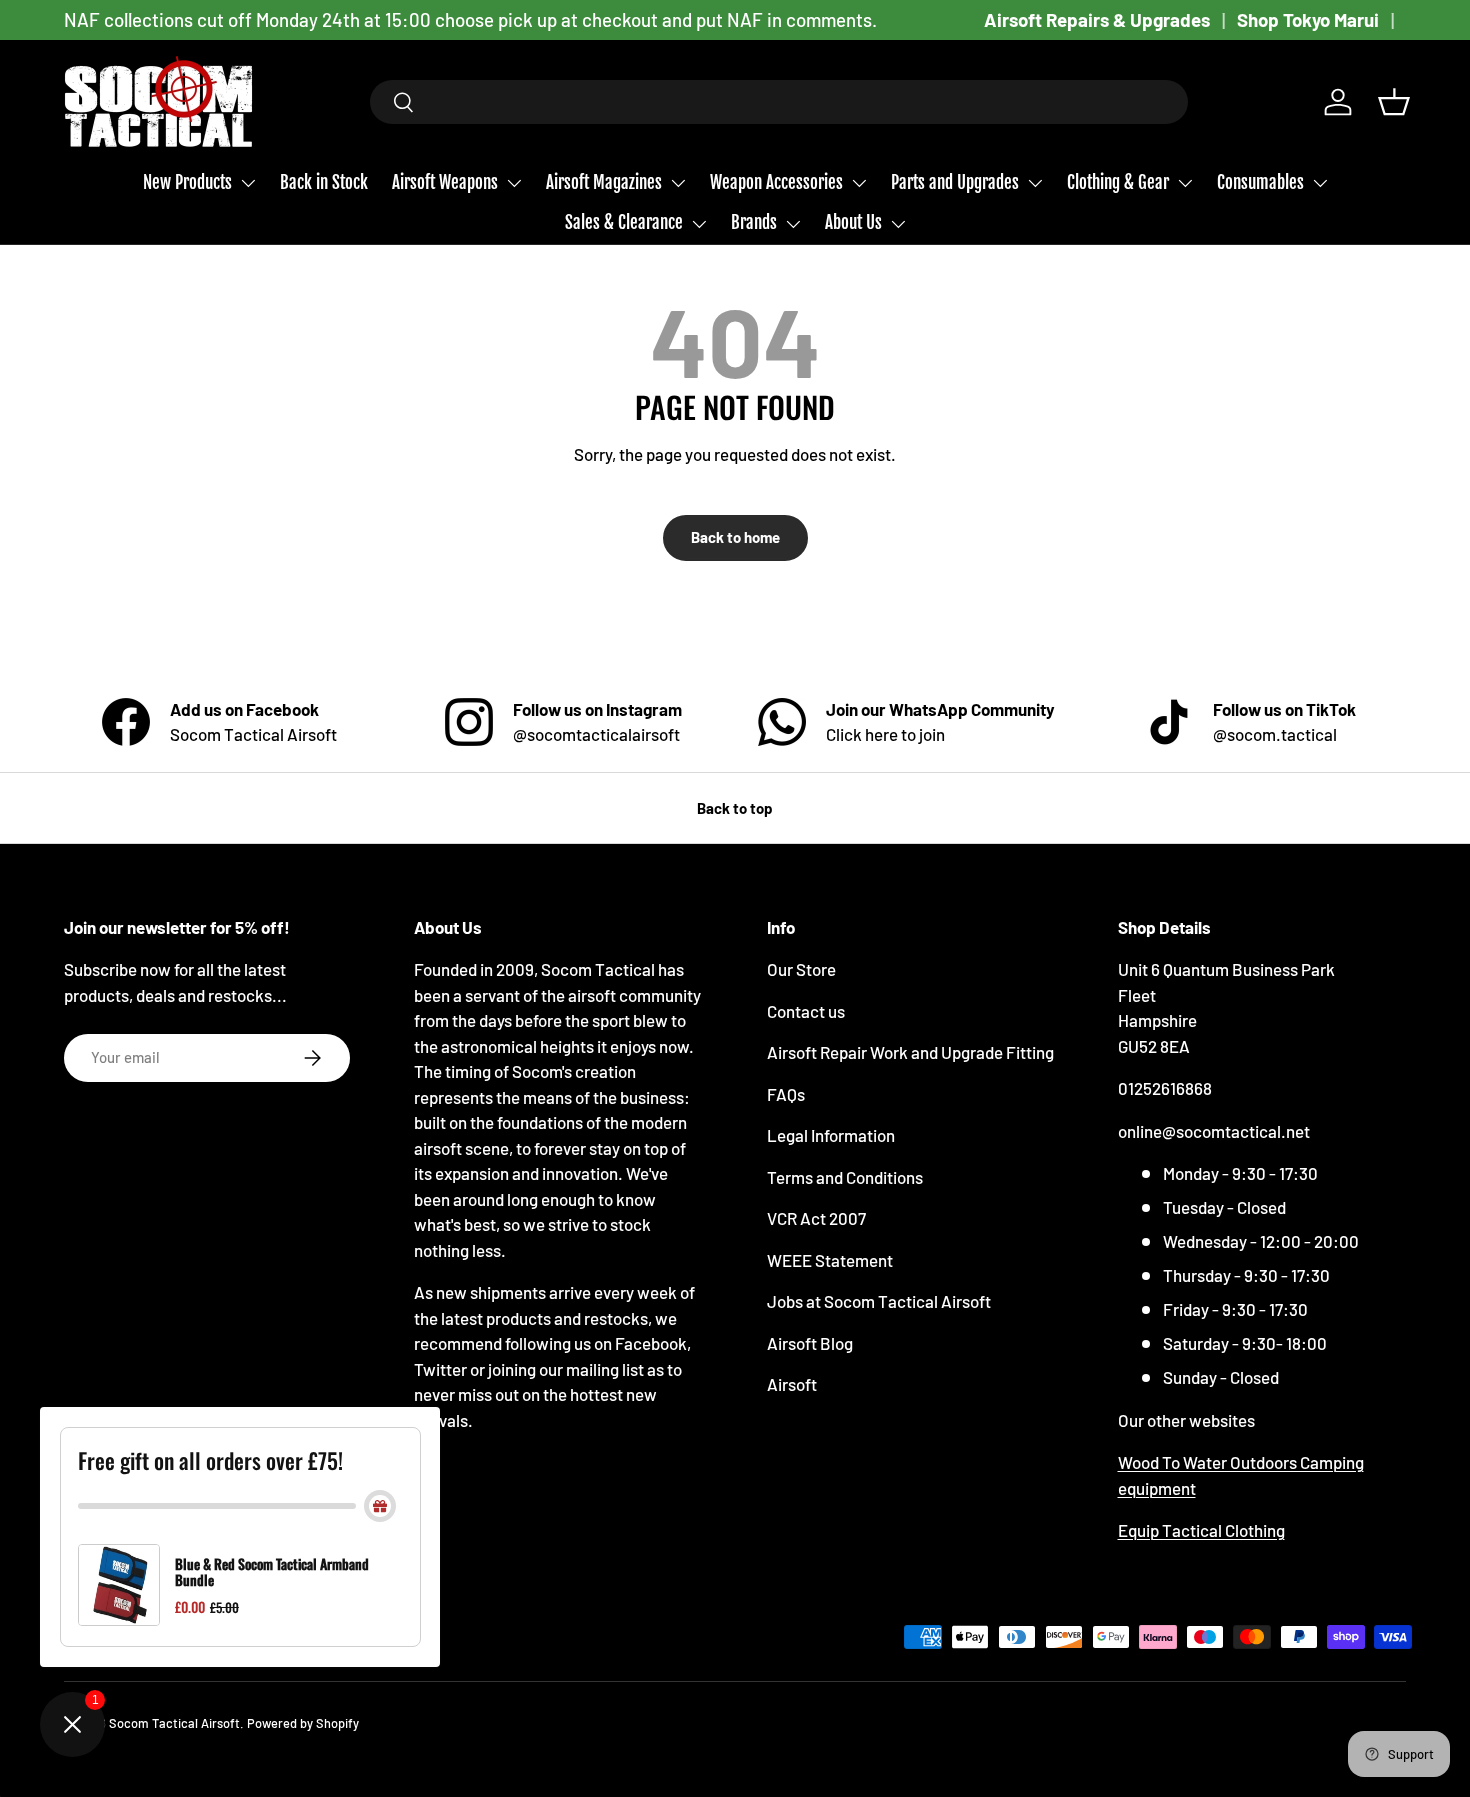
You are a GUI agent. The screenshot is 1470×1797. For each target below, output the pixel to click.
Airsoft (792, 1384)
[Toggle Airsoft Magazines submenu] (678, 183)
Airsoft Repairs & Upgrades (1097, 19)
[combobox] (779, 102)
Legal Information (831, 1135)
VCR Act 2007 (816, 1218)
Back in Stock (324, 182)
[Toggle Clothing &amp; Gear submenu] (1185, 183)
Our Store (801, 969)
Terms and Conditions (845, 1177)
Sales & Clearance (624, 222)
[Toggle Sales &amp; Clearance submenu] (699, 224)
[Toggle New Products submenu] (248, 183)
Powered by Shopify (303, 1723)
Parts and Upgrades (955, 182)
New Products (187, 182)
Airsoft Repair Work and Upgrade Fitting (910, 1052)
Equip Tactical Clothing (1201, 1530)
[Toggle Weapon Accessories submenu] (859, 183)
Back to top (735, 808)
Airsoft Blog (810, 1343)
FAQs (786, 1094)
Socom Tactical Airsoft (174, 1723)
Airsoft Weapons (445, 182)
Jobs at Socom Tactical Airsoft (879, 1301)
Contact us (806, 1011)
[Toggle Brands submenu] (793, 224)
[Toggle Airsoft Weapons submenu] (514, 183)
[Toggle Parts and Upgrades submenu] (1035, 183)
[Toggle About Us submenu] (898, 224)
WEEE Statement (830, 1260)
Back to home (735, 537)
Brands (754, 222)
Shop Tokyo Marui (1308, 19)
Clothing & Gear (1118, 182)
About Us (853, 222)
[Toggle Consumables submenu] (1320, 183)
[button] (1394, 102)
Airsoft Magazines (604, 182)
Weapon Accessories (776, 182)
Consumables (1260, 182)
